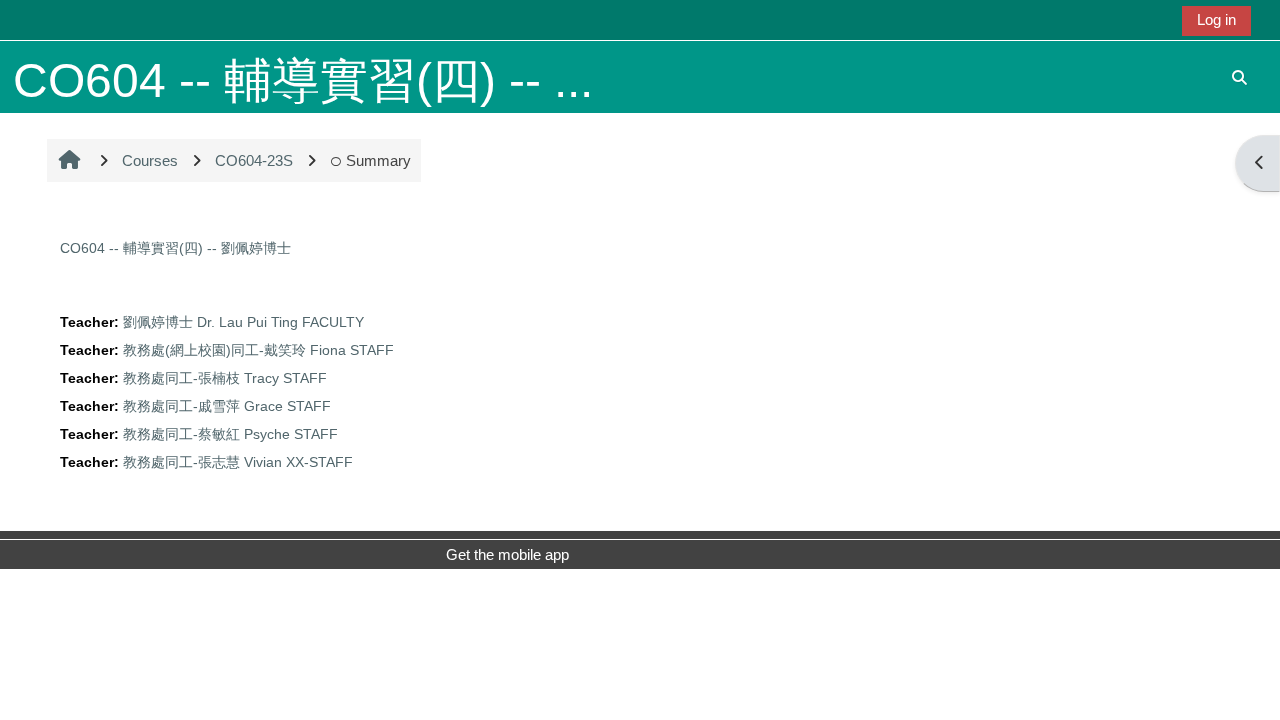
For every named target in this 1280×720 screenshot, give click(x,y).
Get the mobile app (507, 554)
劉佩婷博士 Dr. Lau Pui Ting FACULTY (243, 322)
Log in (1216, 19)
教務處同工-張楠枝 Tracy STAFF (225, 378)
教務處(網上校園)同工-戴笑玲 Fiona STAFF (258, 350)
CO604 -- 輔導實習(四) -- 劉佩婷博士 (175, 248)
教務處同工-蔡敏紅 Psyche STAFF (230, 434)
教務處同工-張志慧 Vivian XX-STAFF (238, 462)
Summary (378, 160)
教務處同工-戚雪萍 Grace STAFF (227, 406)
